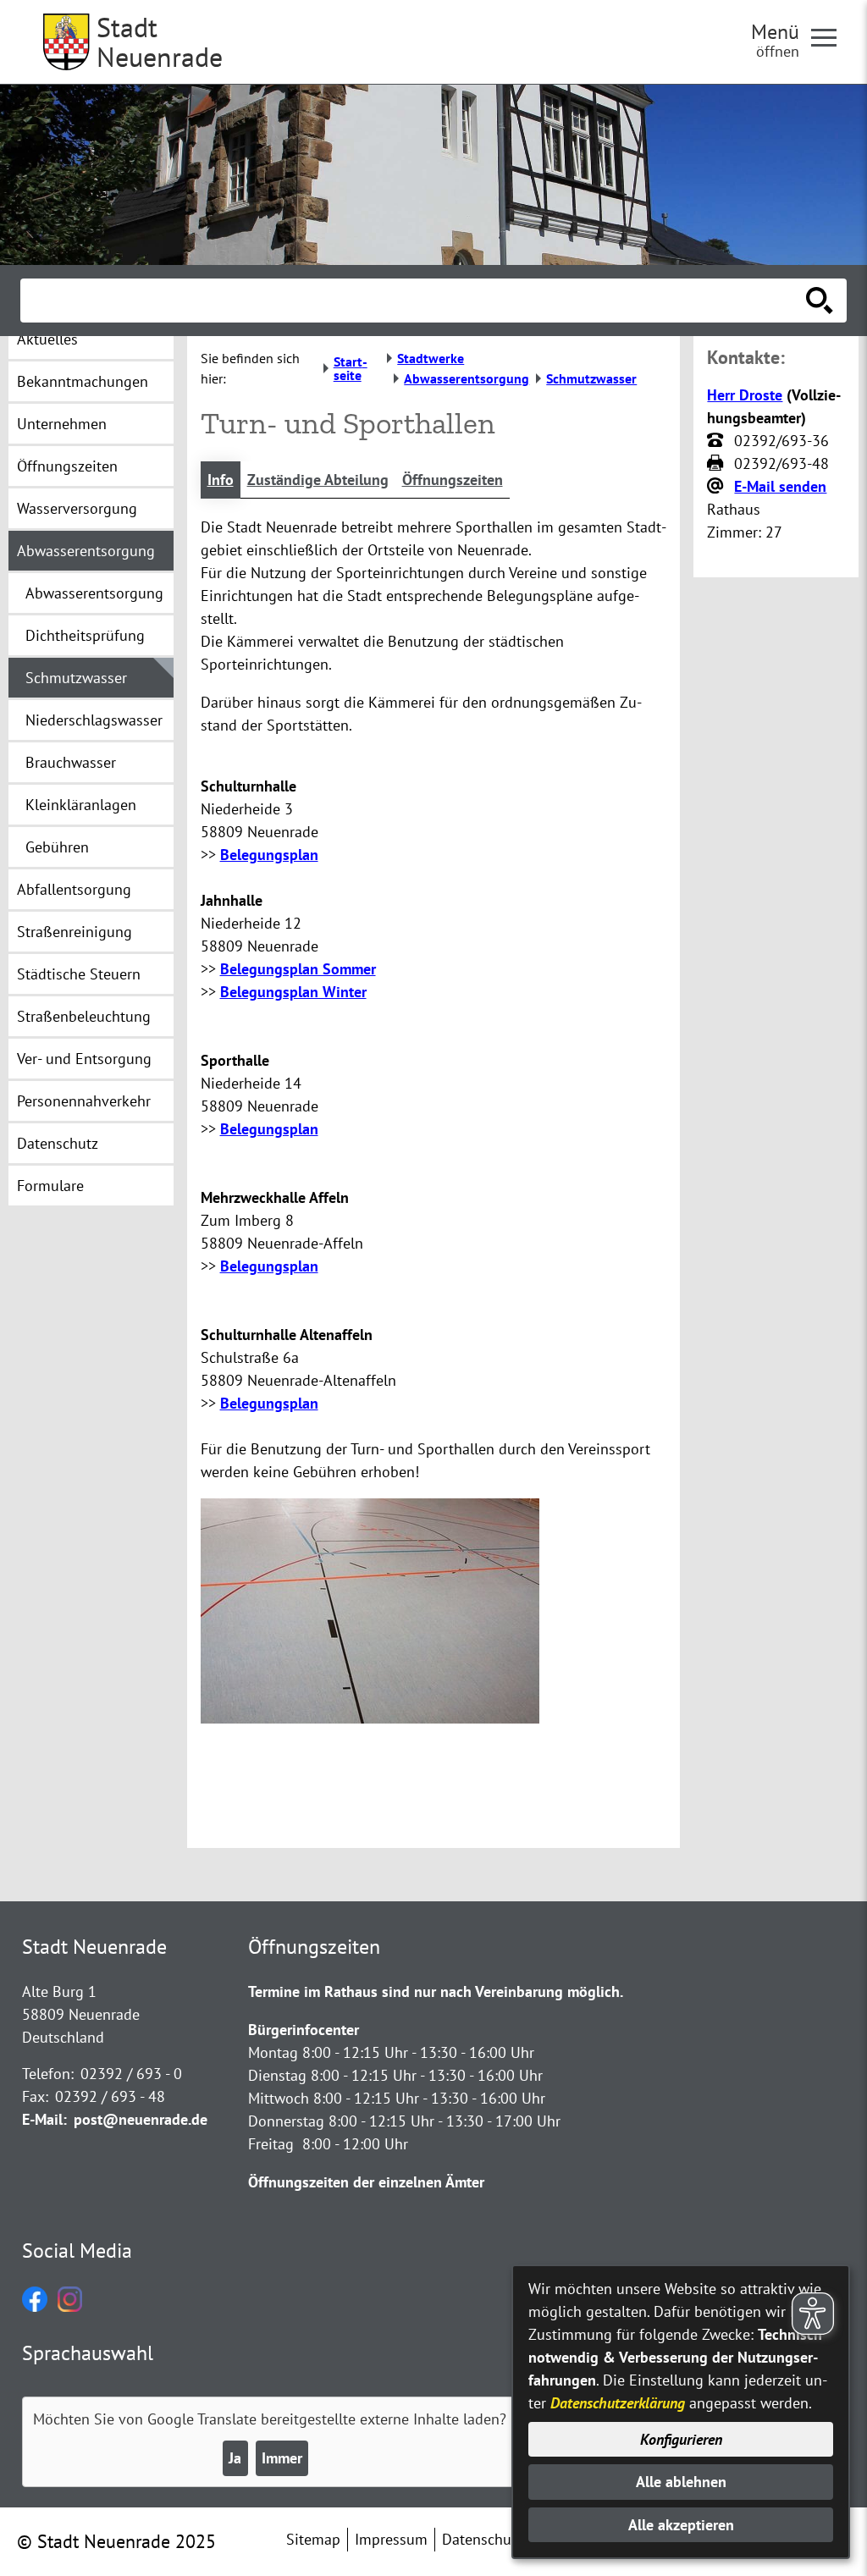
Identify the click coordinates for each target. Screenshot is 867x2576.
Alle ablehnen (681, 2482)
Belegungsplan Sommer (298, 969)
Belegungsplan (269, 855)
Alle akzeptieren (681, 2525)
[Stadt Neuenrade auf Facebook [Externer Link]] (35, 2306)
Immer (282, 2458)
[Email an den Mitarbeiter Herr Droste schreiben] (717, 487)
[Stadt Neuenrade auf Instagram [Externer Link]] (70, 2306)
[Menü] (831, 36)
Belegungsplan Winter (293, 992)
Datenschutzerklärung (618, 2403)
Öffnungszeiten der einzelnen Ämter (366, 2182)
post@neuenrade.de (141, 2119)
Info (221, 480)
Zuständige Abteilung (318, 480)
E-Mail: (44, 2119)
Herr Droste (745, 395)
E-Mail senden (780, 486)
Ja (235, 2458)
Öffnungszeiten (453, 480)
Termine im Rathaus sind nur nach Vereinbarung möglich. (436, 1991)
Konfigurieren (681, 2439)
